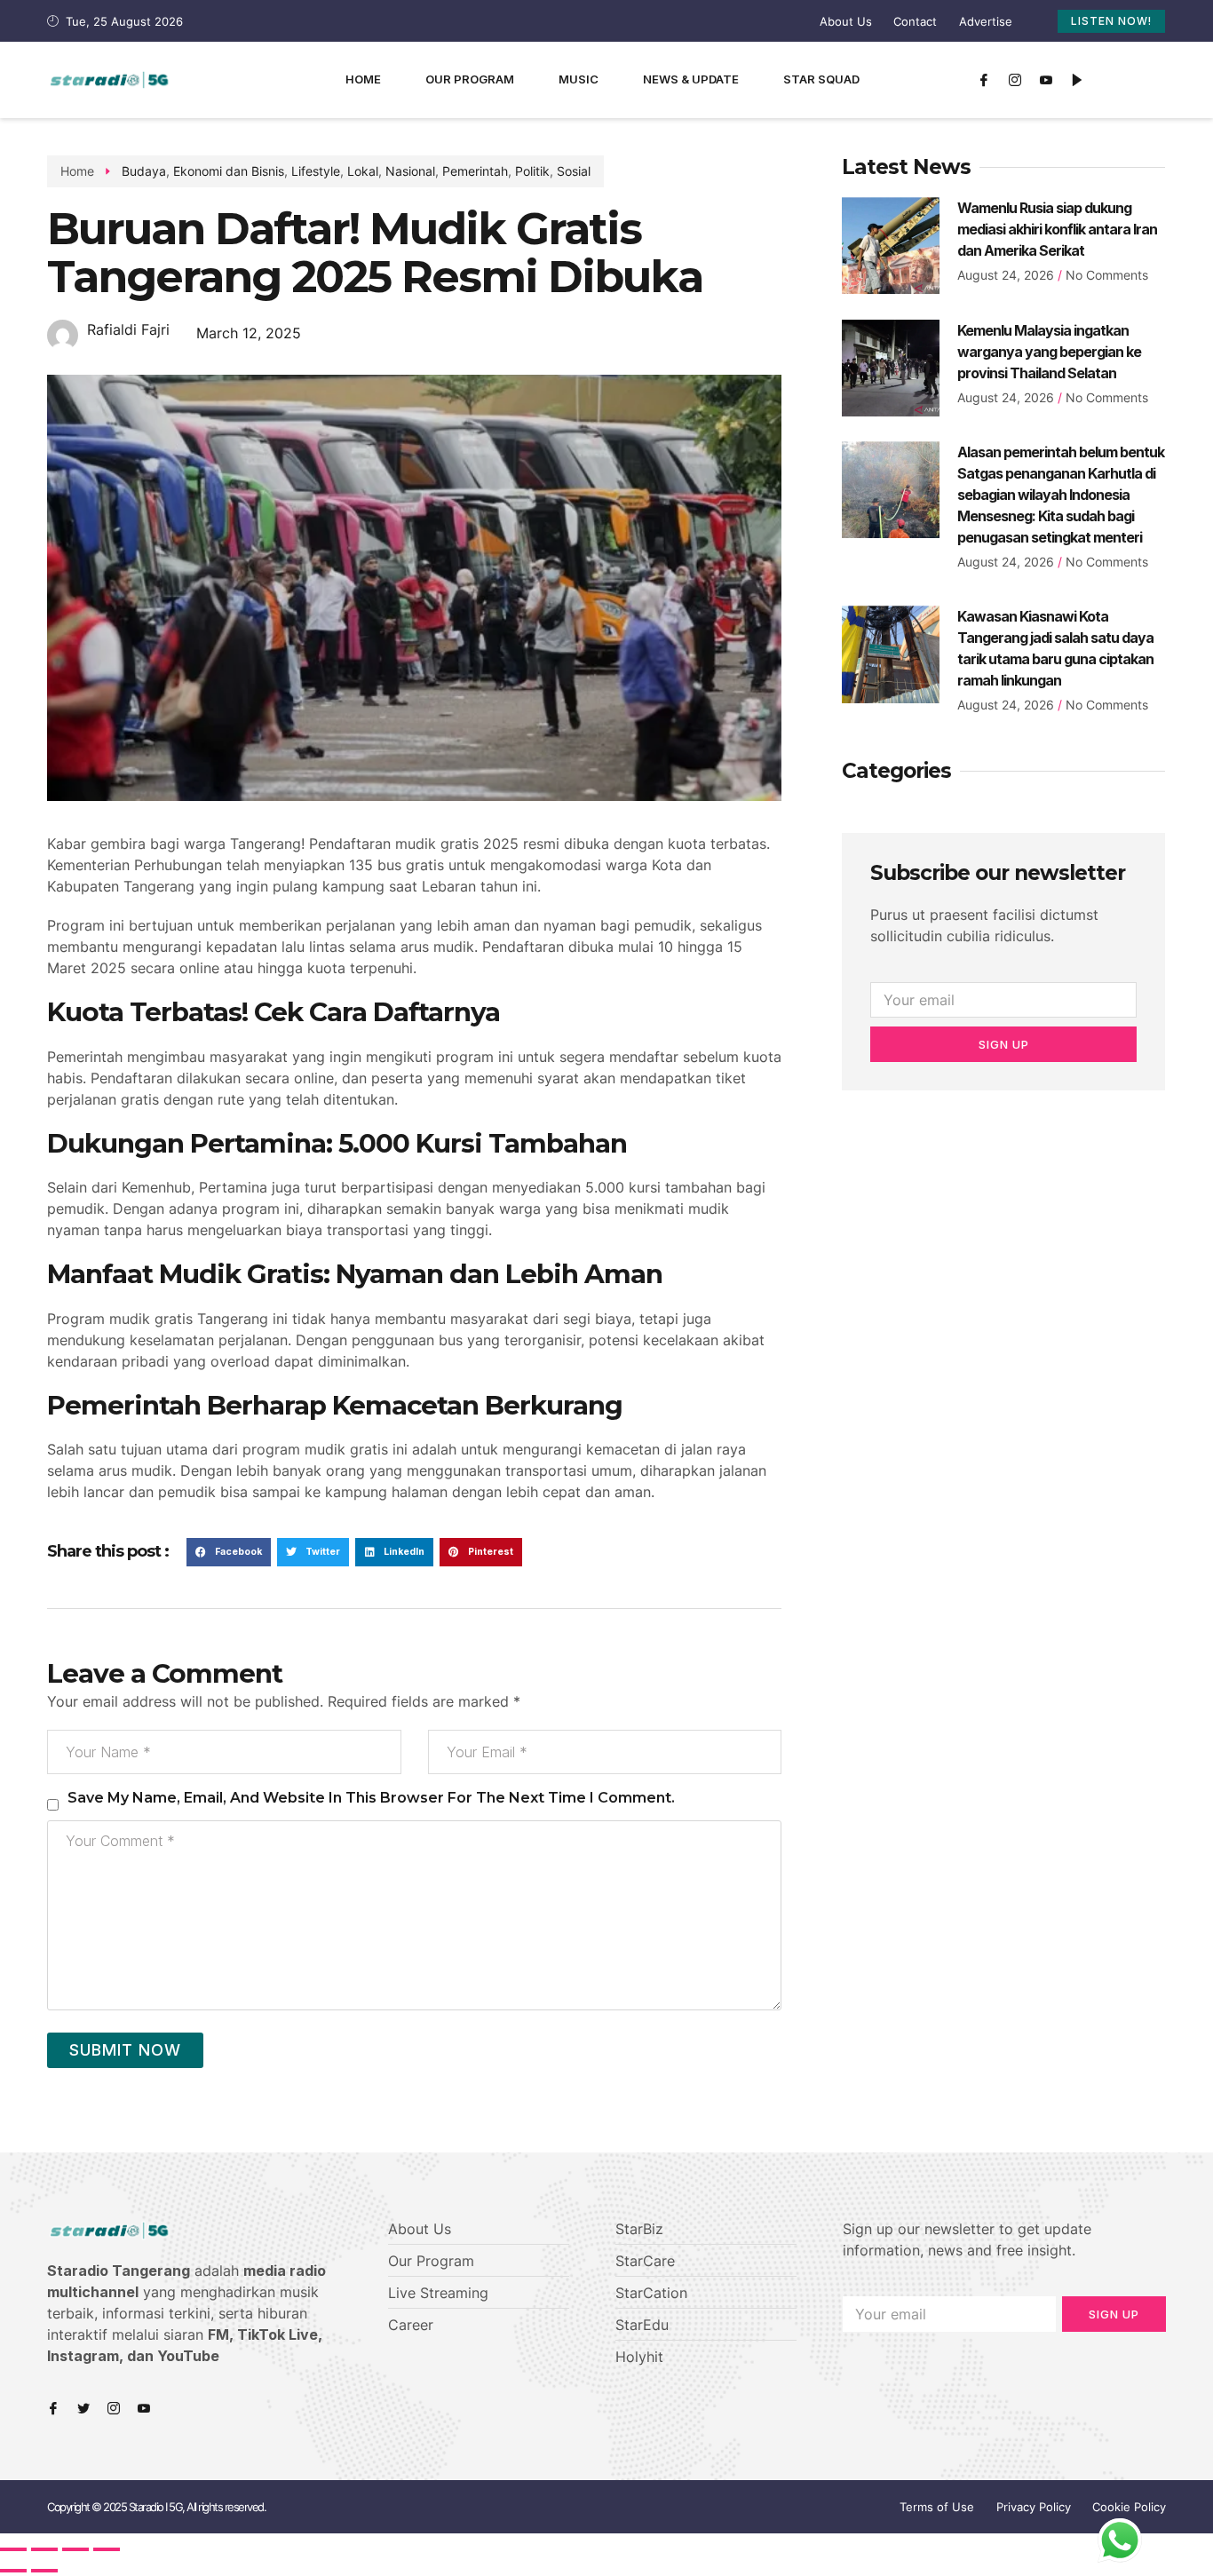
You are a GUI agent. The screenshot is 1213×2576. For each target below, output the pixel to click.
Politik (532, 171)
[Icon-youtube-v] (1046, 80)
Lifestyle (316, 171)
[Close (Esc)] (13, 2549)
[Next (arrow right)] (44, 2571)
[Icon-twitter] (83, 2408)
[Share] (44, 2549)
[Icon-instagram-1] (1015, 80)
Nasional (410, 171)
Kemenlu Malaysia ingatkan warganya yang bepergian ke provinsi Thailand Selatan (1049, 352)
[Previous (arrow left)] (13, 2571)
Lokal (363, 171)
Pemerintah (475, 171)
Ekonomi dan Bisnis (229, 171)
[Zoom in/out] (107, 2549)
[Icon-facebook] (984, 80)
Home (363, 79)
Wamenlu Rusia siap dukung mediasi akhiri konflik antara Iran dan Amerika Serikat (1057, 229)
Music (579, 79)
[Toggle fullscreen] (75, 2549)
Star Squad (821, 79)
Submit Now (125, 2050)
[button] (229, 1552)
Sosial (574, 171)
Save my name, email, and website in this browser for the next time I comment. (371, 1798)
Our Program (470, 79)
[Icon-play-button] (1077, 80)
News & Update (691, 79)
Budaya (144, 171)
